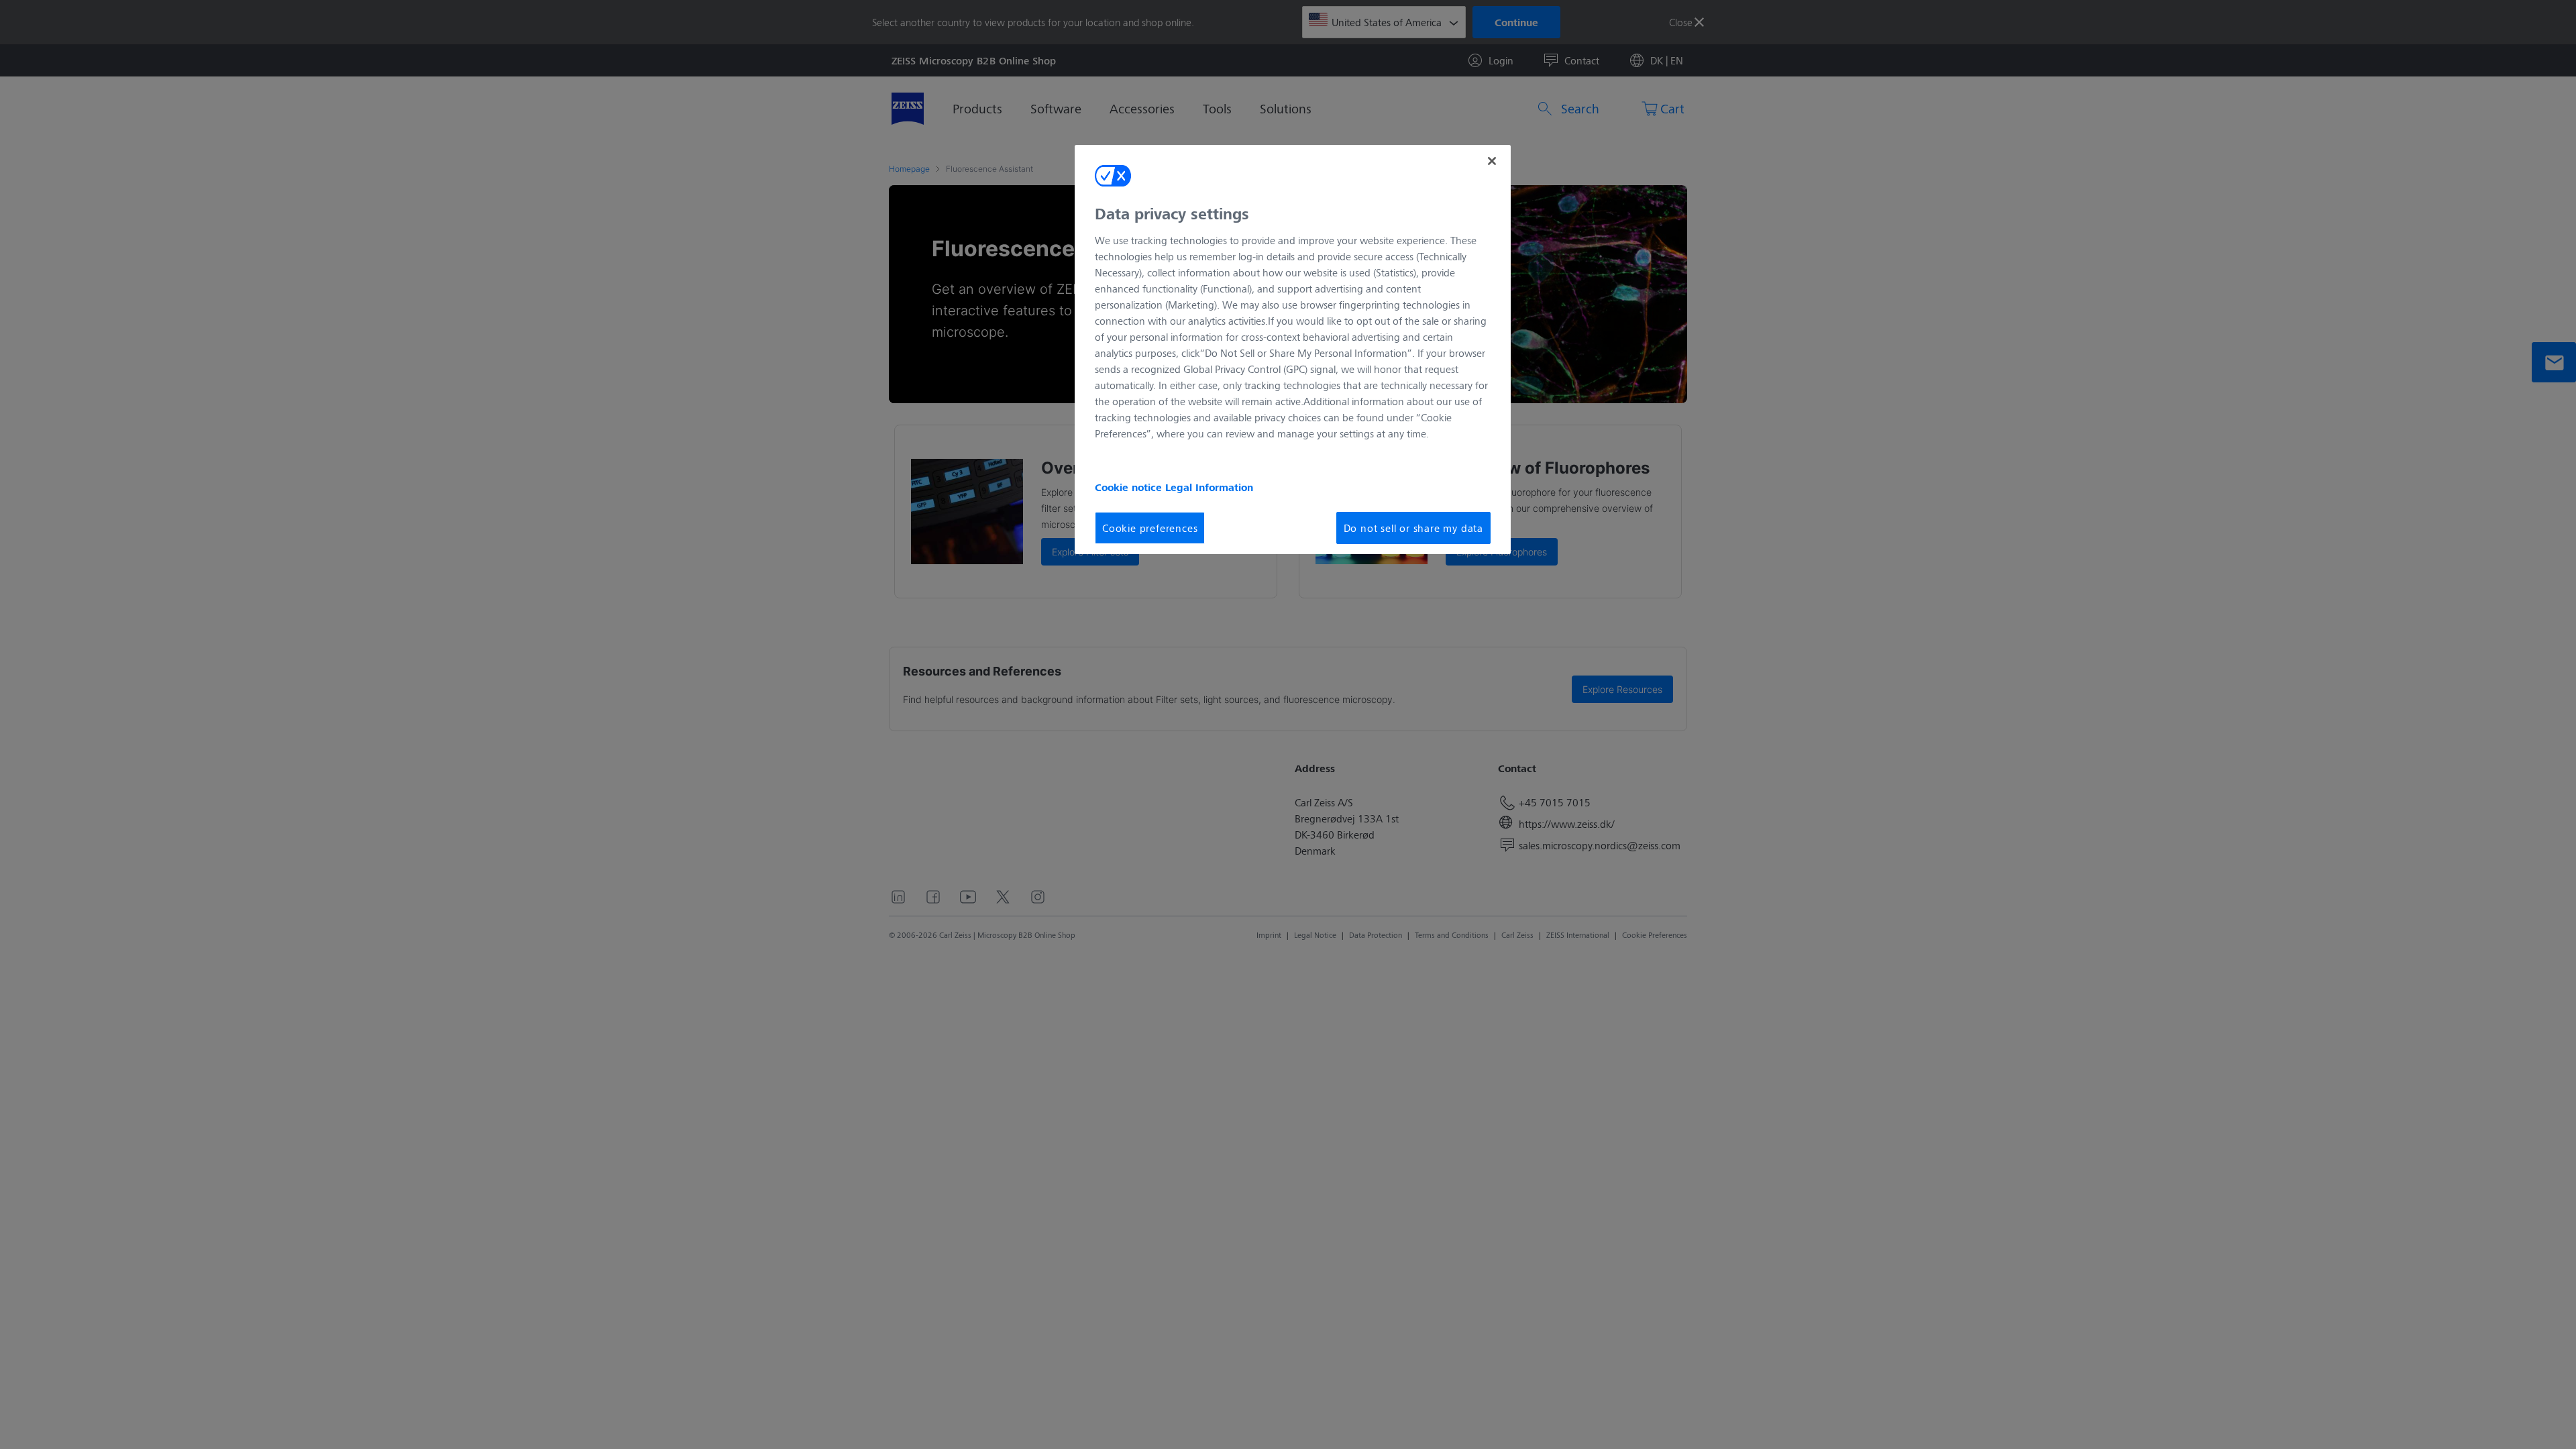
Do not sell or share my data (1413, 528)
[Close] (1492, 161)
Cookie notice (1130, 487)
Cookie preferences (1150, 528)
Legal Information (1209, 487)
